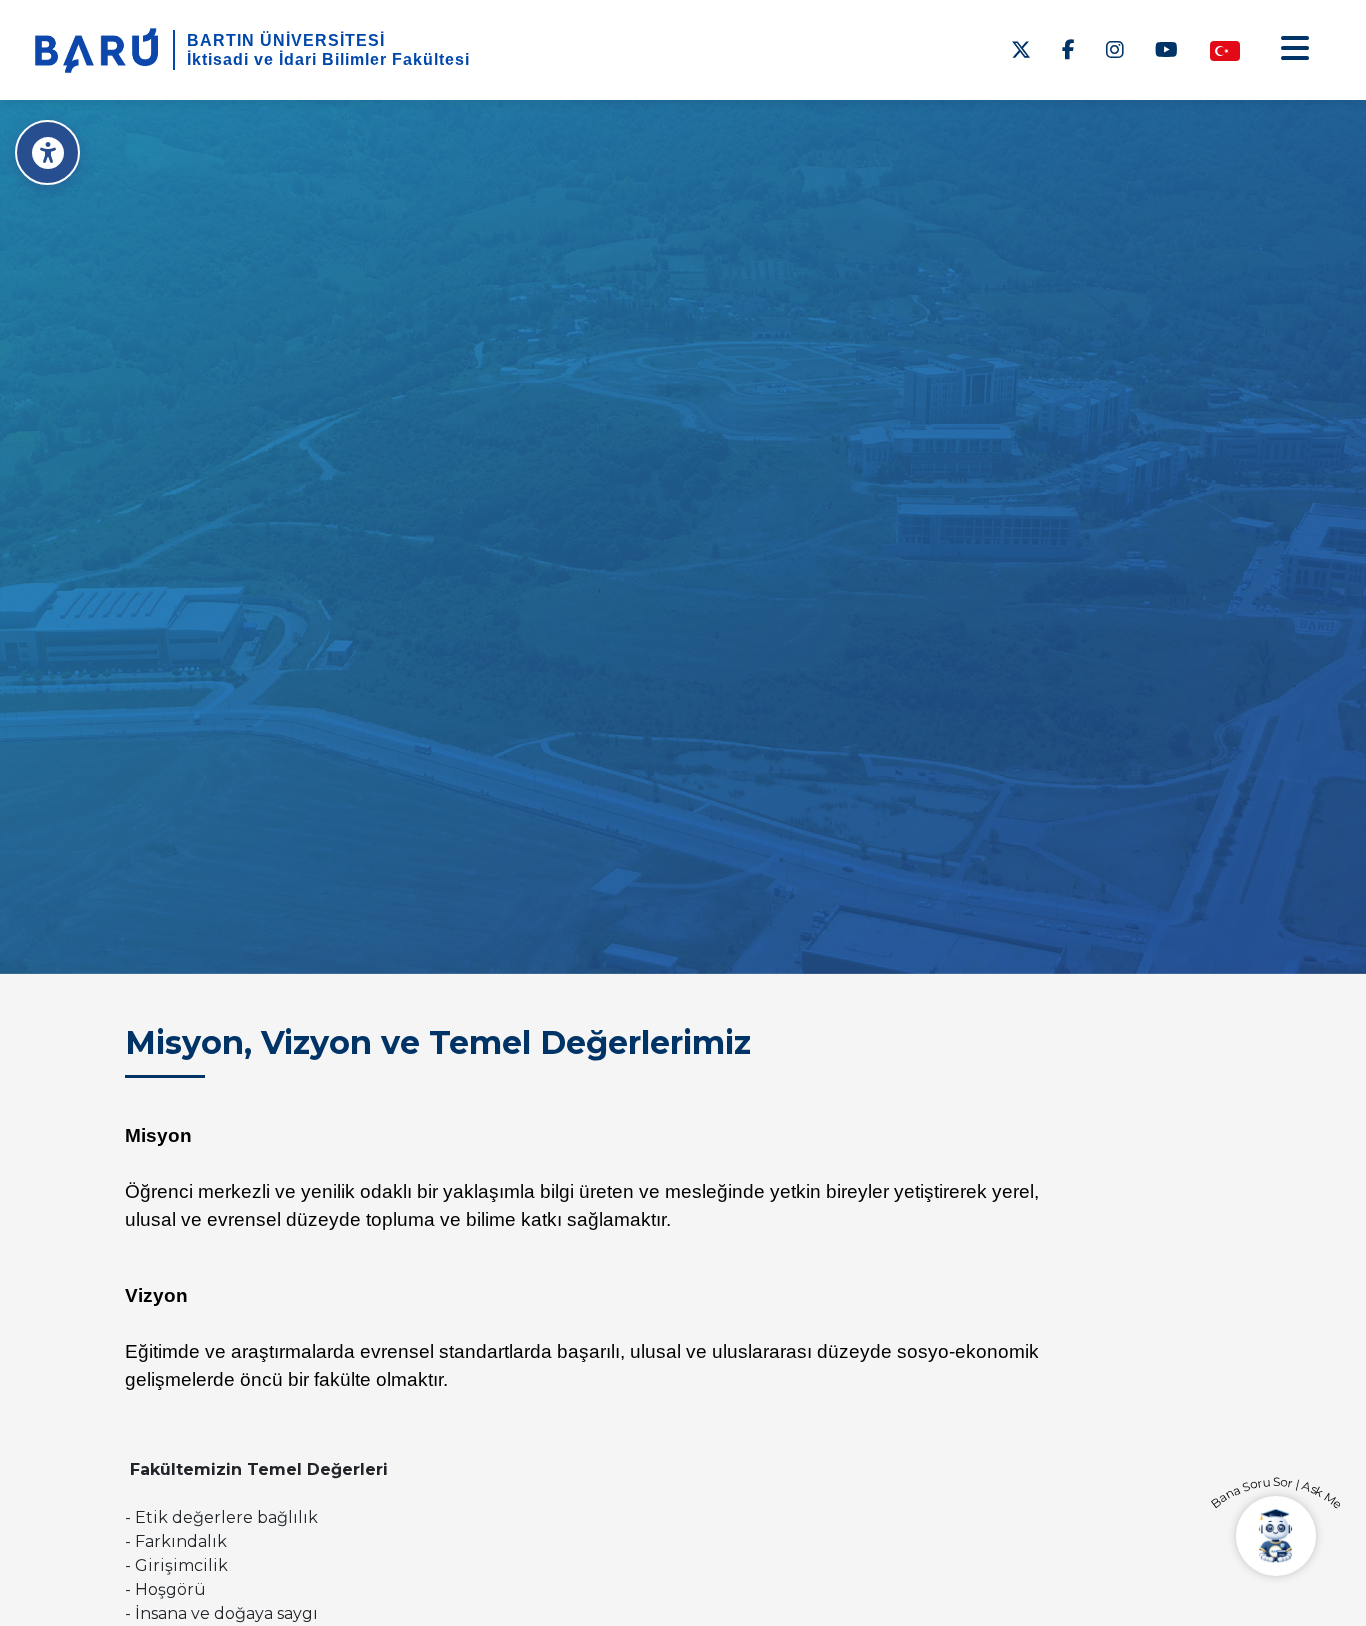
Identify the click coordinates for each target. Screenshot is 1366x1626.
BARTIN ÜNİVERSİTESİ (286, 40)
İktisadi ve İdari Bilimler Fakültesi (328, 59)
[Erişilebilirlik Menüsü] (47, 152)
